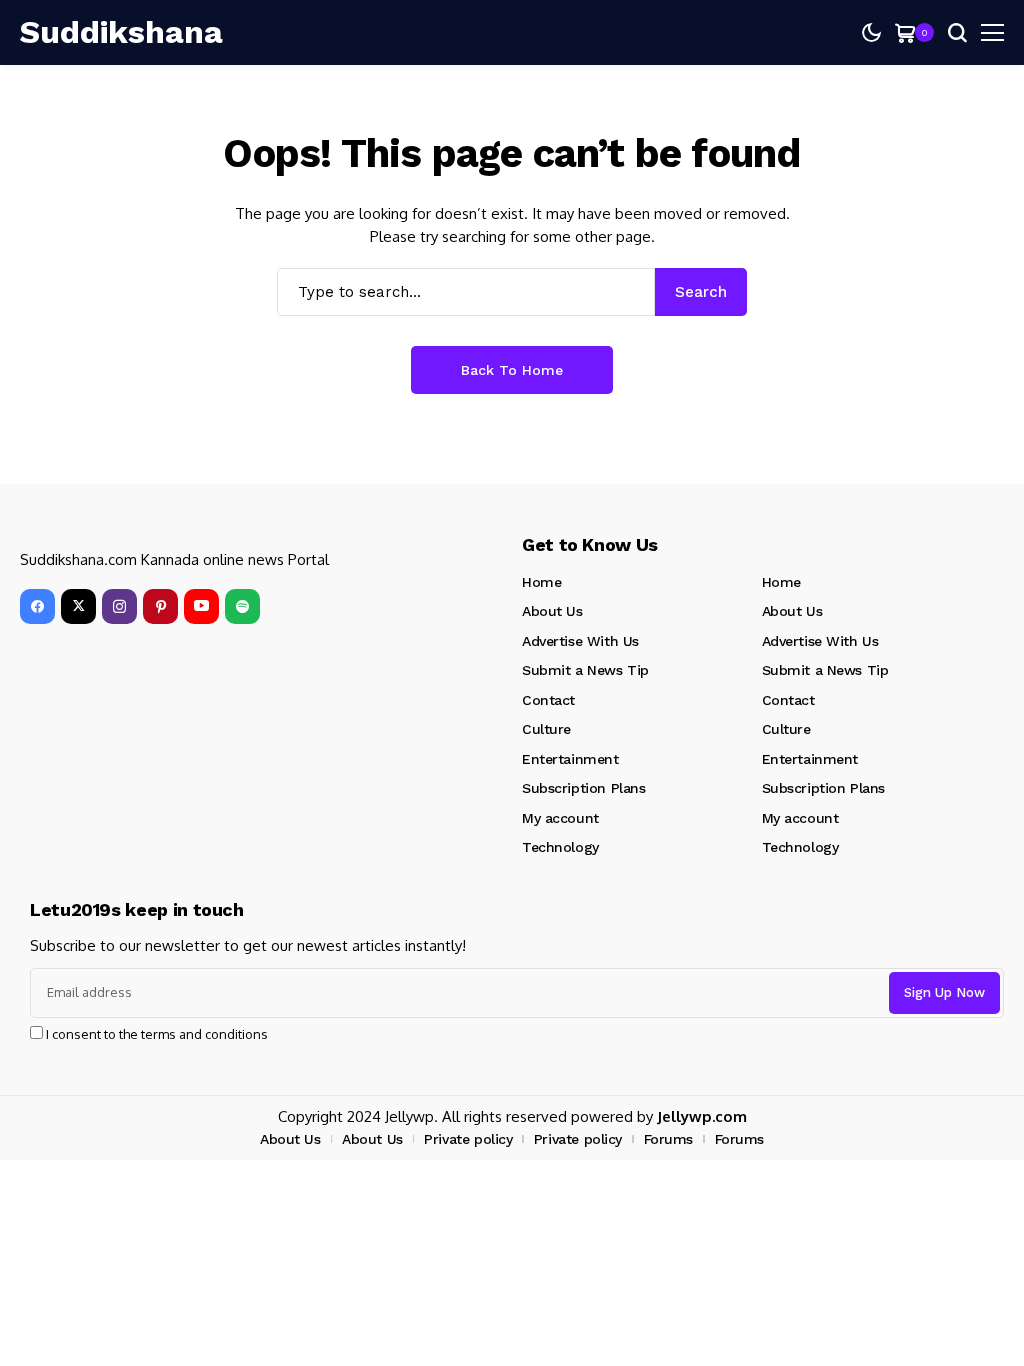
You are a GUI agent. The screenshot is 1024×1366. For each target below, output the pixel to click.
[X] (78, 606)
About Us (552, 611)
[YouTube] (201, 606)
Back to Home (512, 370)
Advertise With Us (580, 641)
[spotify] (242, 606)
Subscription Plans (583, 788)
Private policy (468, 1139)
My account (560, 818)
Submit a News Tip (585, 670)
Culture (546, 729)
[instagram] (119, 606)
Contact (548, 700)
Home (541, 582)
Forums (668, 1139)
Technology (560, 847)
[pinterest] (160, 606)
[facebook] (37, 606)
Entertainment (570, 759)
